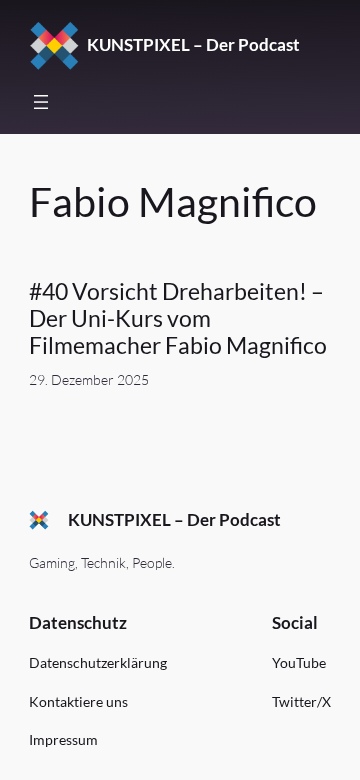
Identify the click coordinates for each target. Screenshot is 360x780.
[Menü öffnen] (41, 102)
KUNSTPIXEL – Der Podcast (193, 44)
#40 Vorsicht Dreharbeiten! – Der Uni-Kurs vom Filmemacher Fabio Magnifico (178, 318)
